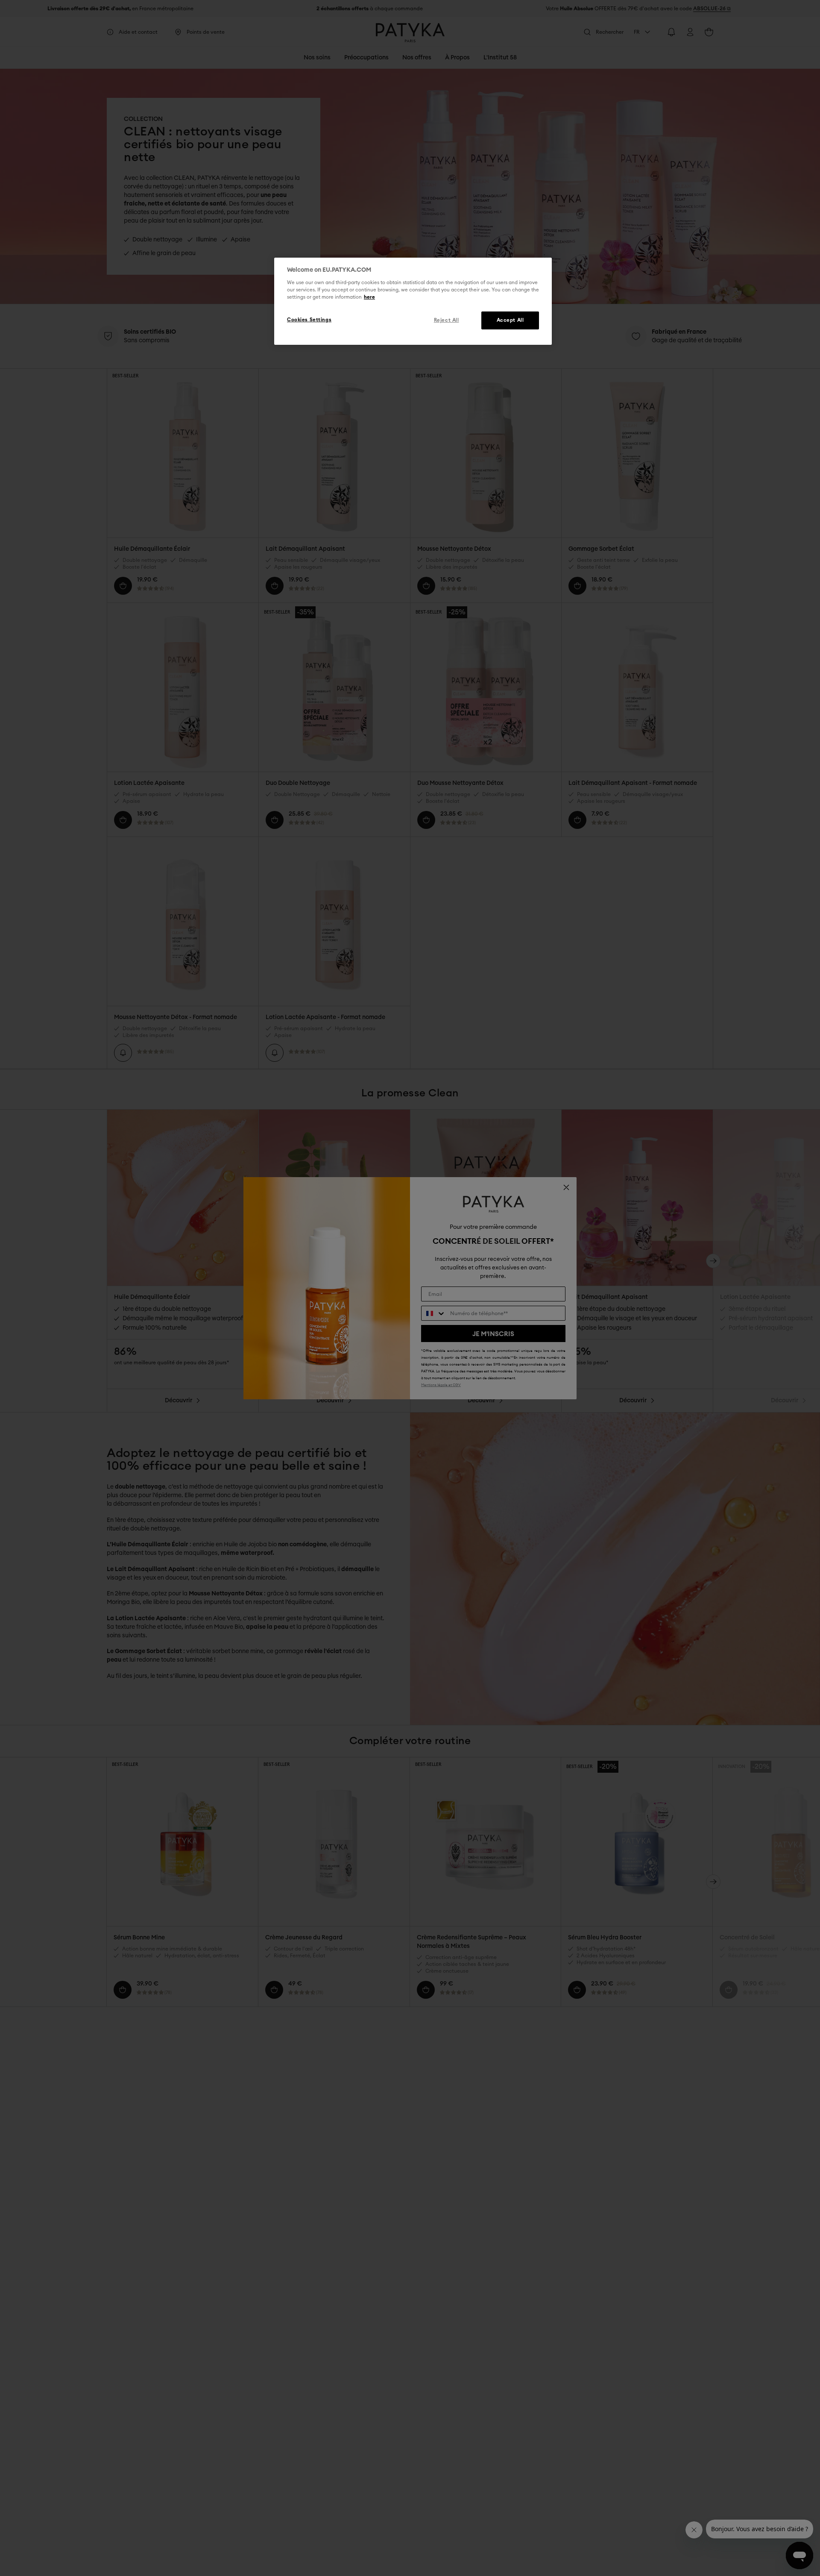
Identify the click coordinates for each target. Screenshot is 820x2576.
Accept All (510, 320)
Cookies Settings (309, 320)
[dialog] (413, 301)
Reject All (447, 320)
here (369, 297)
